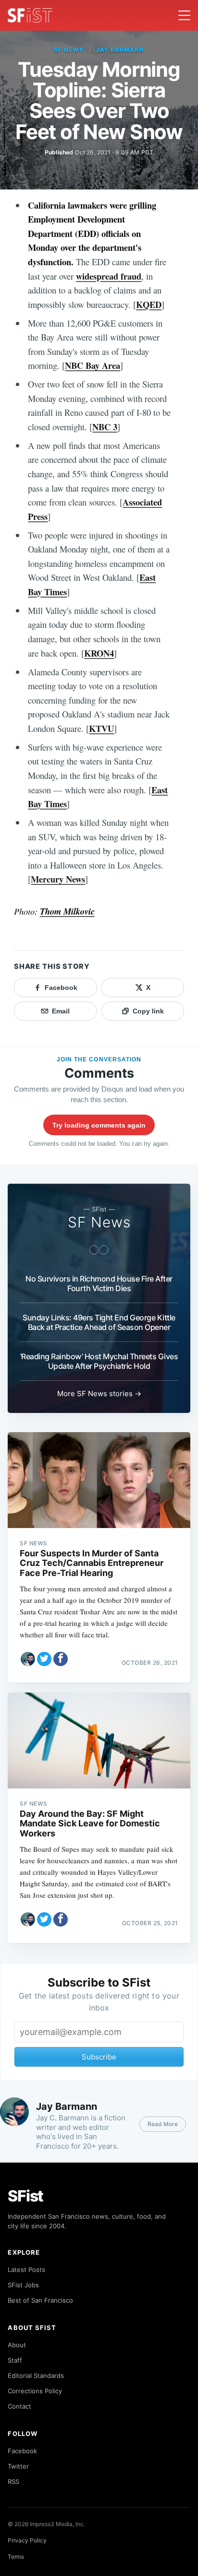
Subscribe (99, 2057)
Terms (16, 2557)
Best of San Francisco (40, 2300)
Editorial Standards (36, 2376)
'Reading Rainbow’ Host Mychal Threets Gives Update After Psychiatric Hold (99, 1361)
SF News (69, 50)
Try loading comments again (99, 1125)
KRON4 (99, 653)
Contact (19, 2406)
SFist (25, 2196)
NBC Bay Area (93, 365)
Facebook (22, 2451)
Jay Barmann (120, 50)
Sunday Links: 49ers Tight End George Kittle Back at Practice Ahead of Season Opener (99, 1322)
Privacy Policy (27, 2540)
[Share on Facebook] (61, 1659)
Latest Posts (26, 2270)
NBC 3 (105, 427)
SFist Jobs (23, 2285)
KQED (149, 304)
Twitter (18, 2466)
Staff (15, 2360)
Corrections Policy (35, 2391)
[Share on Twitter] (44, 1659)
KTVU (101, 728)
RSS (13, 2482)
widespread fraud (109, 276)
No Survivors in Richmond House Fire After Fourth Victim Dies (99, 1283)
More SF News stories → (99, 1394)
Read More (163, 2124)
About (17, 2345)
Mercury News (58, 879)
